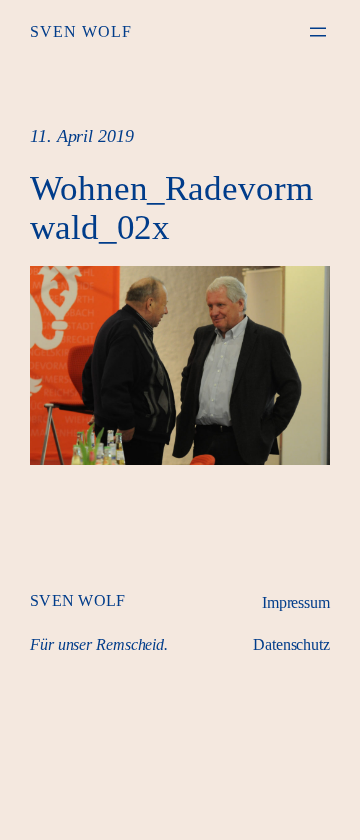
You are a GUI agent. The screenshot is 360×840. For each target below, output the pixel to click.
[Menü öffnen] (318, 32)
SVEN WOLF (81, 31)
